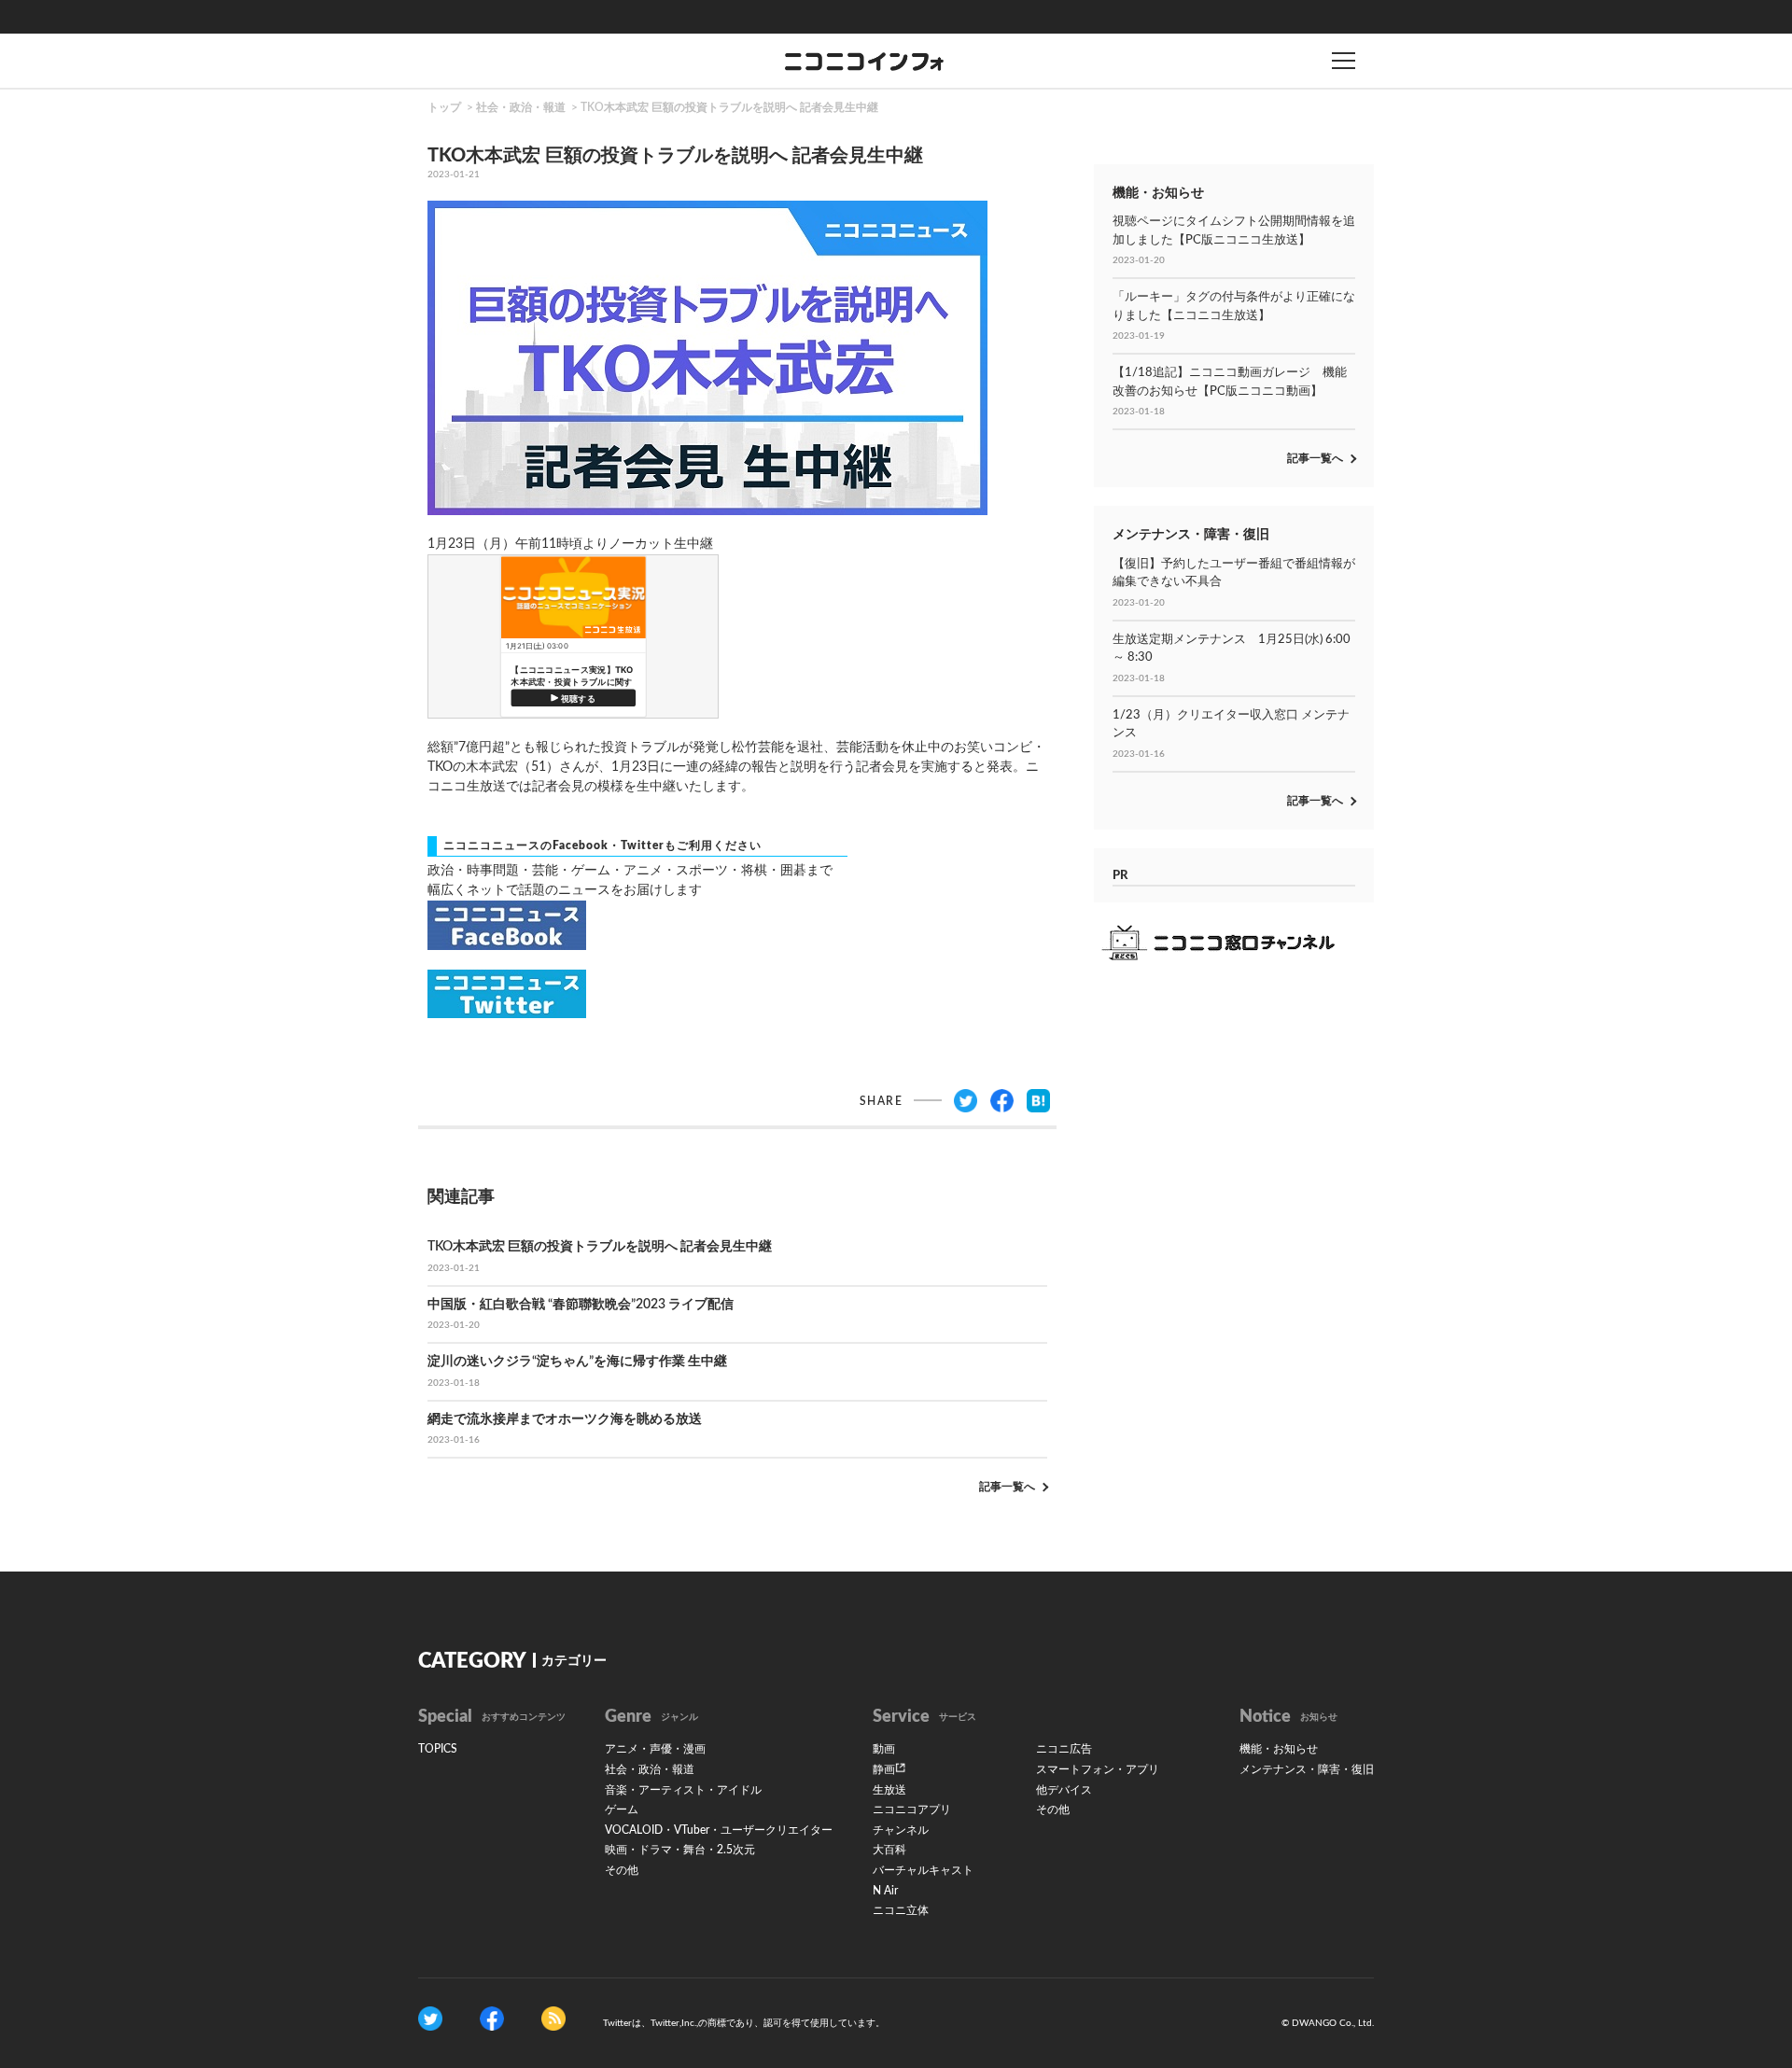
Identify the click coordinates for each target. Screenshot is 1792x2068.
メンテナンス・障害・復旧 (1307, 1769)
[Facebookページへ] (492, 2018)
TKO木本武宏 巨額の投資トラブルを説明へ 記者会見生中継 (729, 107)
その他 (622, 1870)
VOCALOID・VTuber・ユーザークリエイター (719, 1830)
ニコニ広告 (1064, 1749)
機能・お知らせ (1279, 1749)
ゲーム (622, 1809)
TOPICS (438, 1749)
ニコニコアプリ (912, 1809)
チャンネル (901, 1830)
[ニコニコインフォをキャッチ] (553, 2018)
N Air (885, 1891)
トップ (444, 107)
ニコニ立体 (901, 1910)
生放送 (889, 1790)
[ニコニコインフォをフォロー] (430, 2018)
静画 (884, 1769)
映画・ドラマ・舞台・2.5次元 (680, 1850)
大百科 (889, 1850)
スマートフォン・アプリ (1098, 1769)
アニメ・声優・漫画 (655, 1749)
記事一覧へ (1007, 1487)
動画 (884, 1749)
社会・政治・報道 (521, 107)
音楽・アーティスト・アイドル (683, 1790)
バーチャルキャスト (923, 1870)
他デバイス (1064, 1790)
